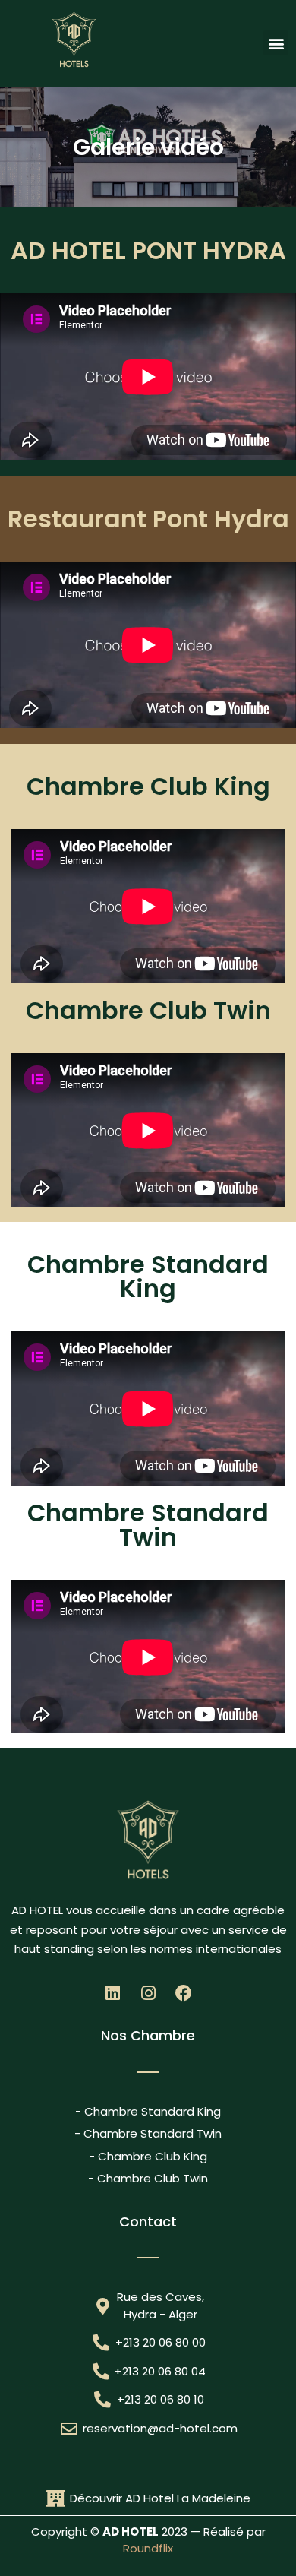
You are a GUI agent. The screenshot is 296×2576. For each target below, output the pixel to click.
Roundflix (148, 2548)
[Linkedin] (112, 1993)
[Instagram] (148, 1993)
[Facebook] (184, 1993)
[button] (276, 43)
